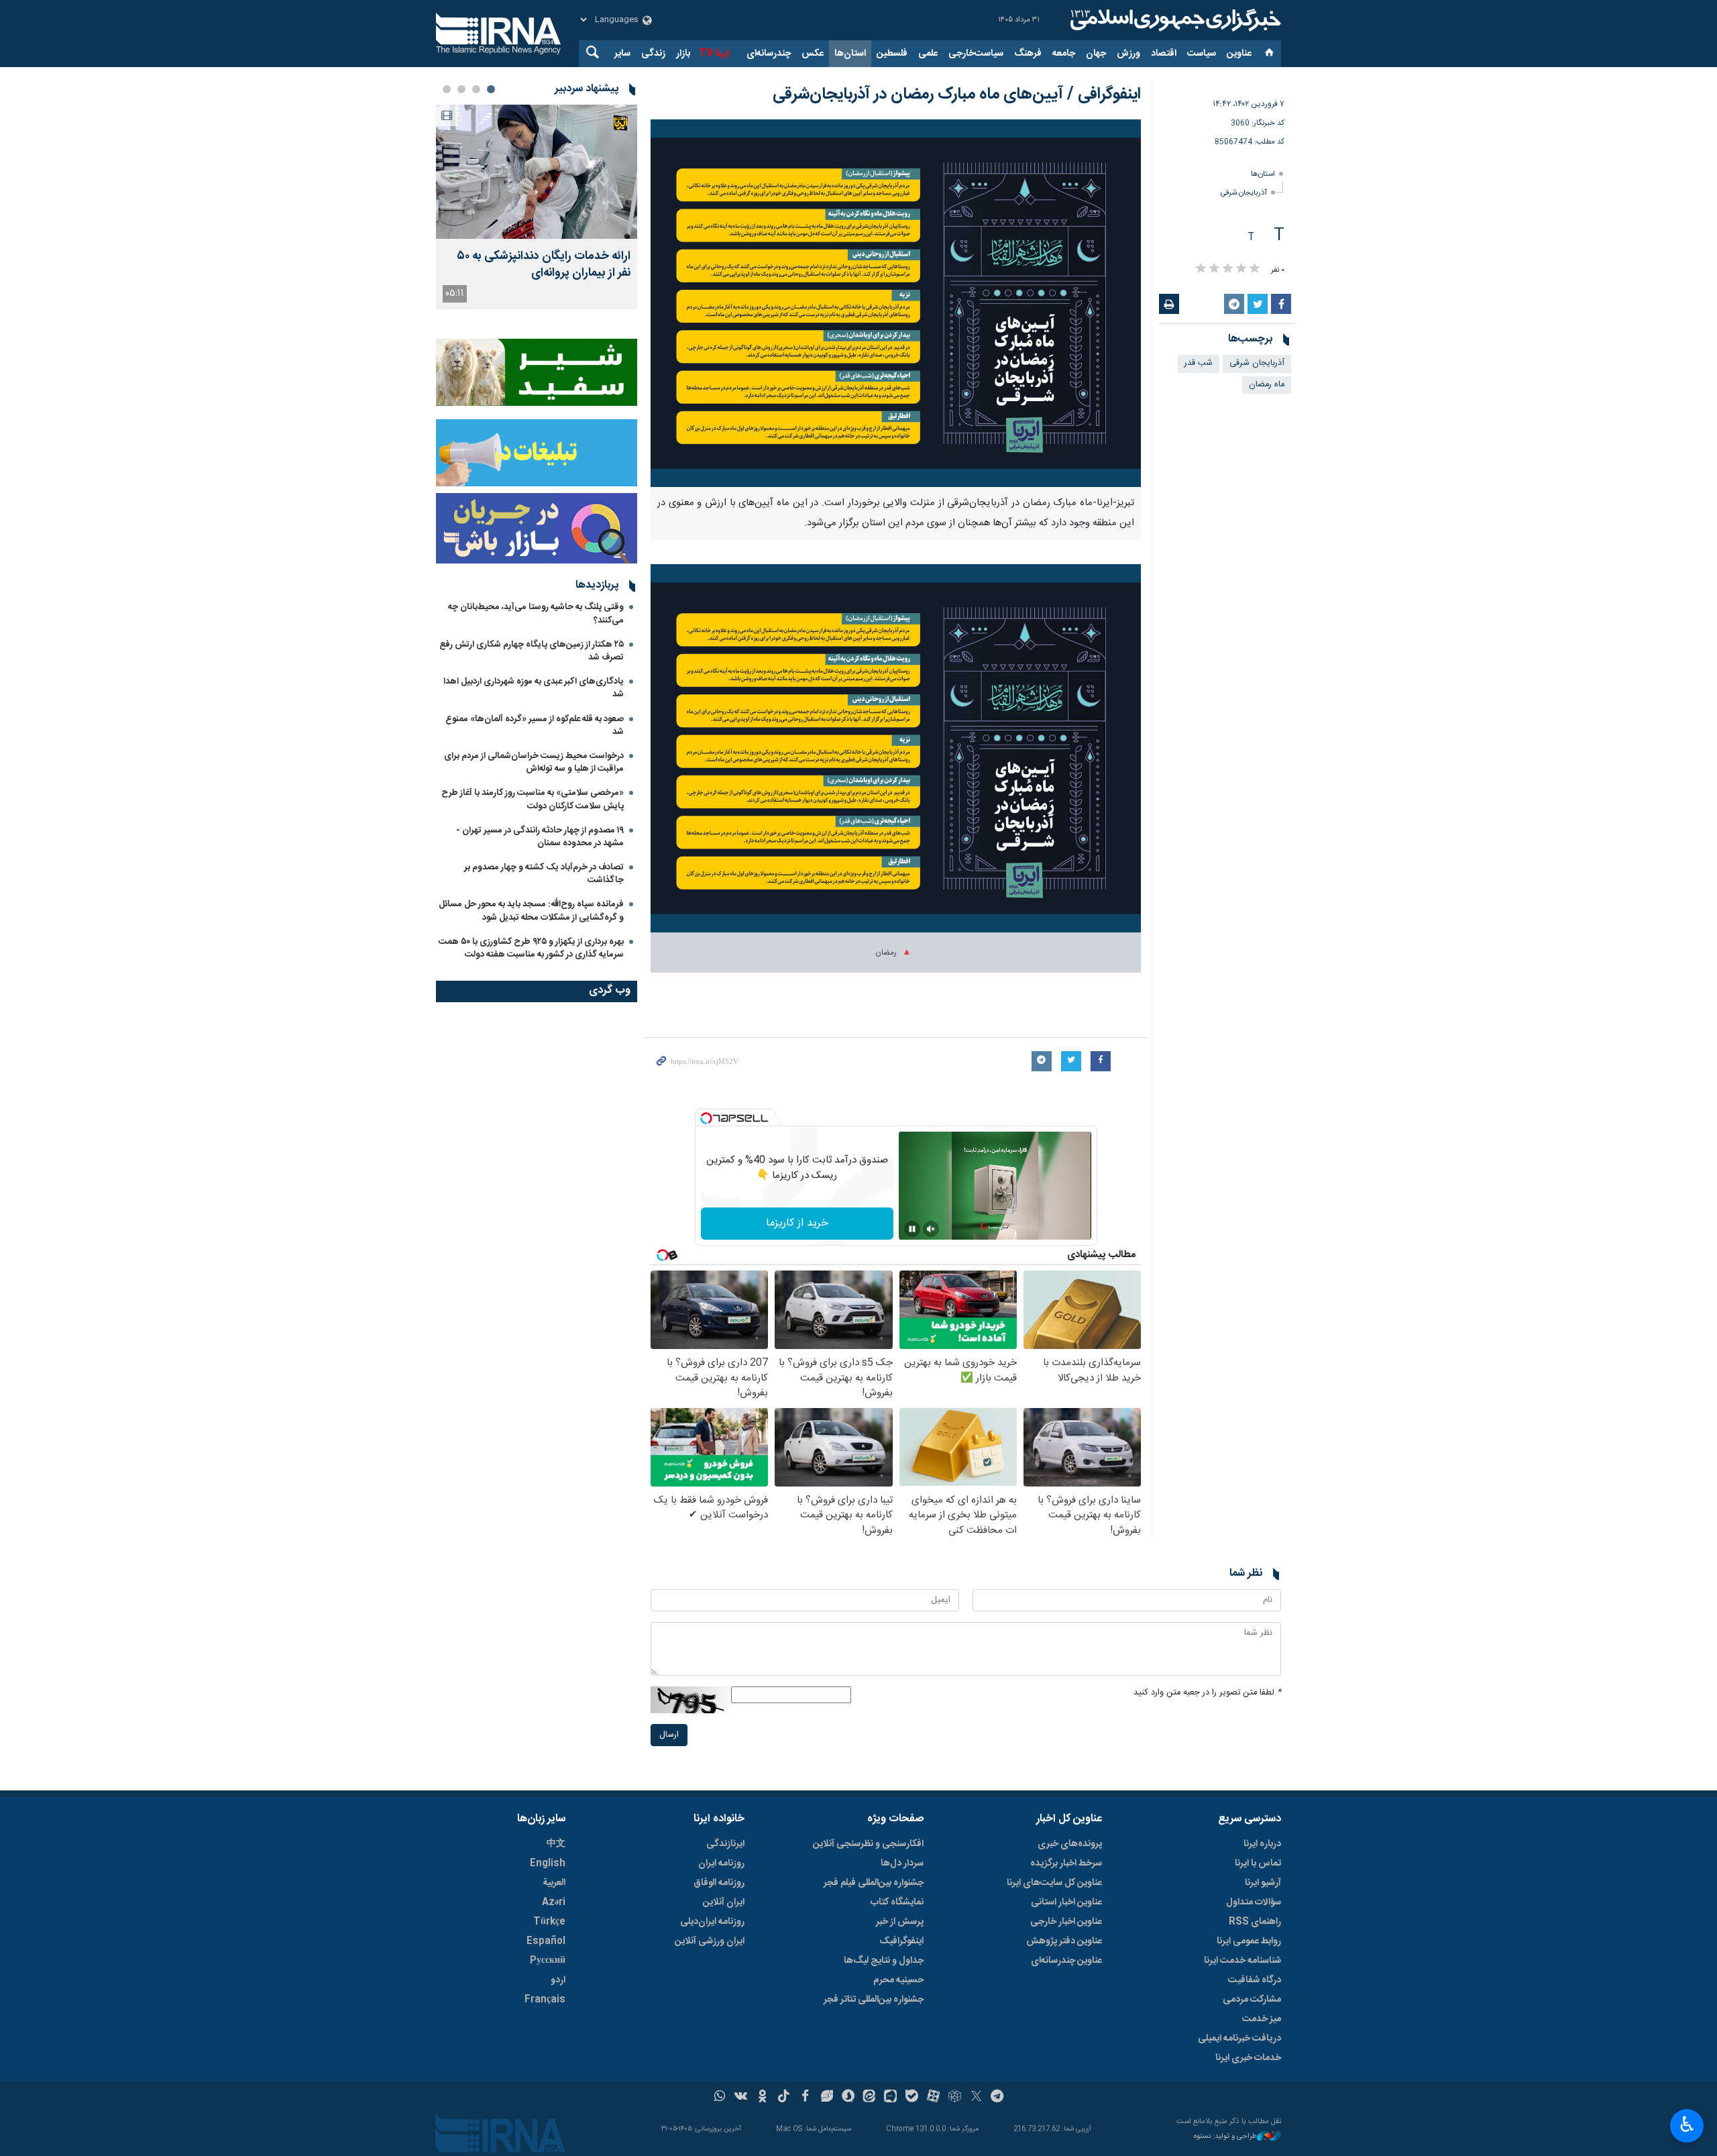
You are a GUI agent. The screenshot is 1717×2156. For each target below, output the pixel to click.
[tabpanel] (537, 207)
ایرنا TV (714, 54)
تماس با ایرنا (1258, 1864)
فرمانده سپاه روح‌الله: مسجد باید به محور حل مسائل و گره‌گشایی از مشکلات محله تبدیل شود (531, 911)
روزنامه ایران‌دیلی (712, 1922)
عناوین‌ (1239, 54)
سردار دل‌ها (902, 1864)
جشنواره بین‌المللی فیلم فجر (874, 1883)
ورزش (1128, 54)
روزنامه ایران (721, 1864)
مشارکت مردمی (1252, 2000)
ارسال (669, 1735)
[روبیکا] (955, 2098)
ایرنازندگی (725, 1844)
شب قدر (1199, 363)
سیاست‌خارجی (976, 54)
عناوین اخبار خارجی (1066, 1922)
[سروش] (848, 2098)
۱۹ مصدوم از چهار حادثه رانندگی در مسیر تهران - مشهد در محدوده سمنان (540, 837)
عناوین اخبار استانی (1066, 1902)
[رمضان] (896, 755)
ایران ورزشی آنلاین (710, 1941)
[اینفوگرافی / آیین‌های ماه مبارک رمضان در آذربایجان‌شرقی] (896, 303)
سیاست (1202, 54)
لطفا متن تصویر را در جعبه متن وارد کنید (1207, 1693)
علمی (928, 54)
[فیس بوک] (805, 2098)
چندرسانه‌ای (769, 54)
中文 (556, 1844)
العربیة (554, 1883)
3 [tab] (461, 89)
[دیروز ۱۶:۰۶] (537, 172)
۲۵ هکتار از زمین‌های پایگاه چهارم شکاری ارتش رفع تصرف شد (532, 651)
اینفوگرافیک (901, 1941)
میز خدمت (1262, 2019)
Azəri (554, 1902)
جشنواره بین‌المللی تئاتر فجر (874, 2000)
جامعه (1064, 54)
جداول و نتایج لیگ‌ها (884, 1961)
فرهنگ (1028, 54)
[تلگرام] (998, 2098)
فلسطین (892, 54)
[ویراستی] (827, 2098)
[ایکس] (976, 2098)
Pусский (548, 1961)
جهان (1096, 54)
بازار (683, 54)
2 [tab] (476, 89)
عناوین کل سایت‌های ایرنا (1054, 1883)
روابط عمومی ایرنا (1249, 1941)
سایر (622, 54)
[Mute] (931, 1229)
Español (546, 1941)
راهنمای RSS (1255, 1922)
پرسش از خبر (900, 1922)
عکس (813, 54)
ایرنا (1174, 20)
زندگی (653, 54)
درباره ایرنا (1262, 1844)
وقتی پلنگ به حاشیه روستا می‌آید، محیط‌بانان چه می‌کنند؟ (536, 613)
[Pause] (912, 1229)
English (548, 1864)
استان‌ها (850, 54)
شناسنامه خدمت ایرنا (1242, 1961)
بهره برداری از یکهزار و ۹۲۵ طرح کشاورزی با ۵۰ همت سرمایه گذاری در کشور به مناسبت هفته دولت (531, 948)
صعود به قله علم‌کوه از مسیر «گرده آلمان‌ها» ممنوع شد (535, 725)
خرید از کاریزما (797, 1223)
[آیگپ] (890, 2098)
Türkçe (549, 1922)
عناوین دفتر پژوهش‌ (1064, 1941)
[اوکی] (762, 2098)
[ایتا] (870, 2098)
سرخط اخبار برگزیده (1066, 1864)
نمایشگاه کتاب (897, 1902)
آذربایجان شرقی (1244, 193)
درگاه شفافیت (1255, 1980)
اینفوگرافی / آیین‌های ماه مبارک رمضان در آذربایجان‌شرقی (957, 95)
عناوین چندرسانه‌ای (1066, 1961)
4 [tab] (447, 89)
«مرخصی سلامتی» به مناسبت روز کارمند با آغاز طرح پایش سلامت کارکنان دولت (533, 799)
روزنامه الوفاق (719, 1883)
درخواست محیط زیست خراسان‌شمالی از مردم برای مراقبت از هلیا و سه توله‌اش (534, 762)
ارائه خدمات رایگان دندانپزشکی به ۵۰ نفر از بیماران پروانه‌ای (544, 265)
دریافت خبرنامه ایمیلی (1239, 2039)
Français (545, 2000)
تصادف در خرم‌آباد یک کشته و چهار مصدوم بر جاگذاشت (544, 874)
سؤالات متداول (1254, 1902)
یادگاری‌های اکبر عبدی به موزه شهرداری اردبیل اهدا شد (534, 688)
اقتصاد (1164, 54)
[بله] (912, 2098)
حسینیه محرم (898, 1980)
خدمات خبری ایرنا (1248, 2058)
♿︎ (1687, 2124)
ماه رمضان (1267, 385)
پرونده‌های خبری (1070, 1844)
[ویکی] (741, 2098)
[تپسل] (706, 1118)
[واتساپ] (720, 2098)
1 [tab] (491, 89)
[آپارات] (933, 2098)
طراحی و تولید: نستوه (1225, 2137)
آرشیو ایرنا (1263, 1883)
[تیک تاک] (784, 2098)
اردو (558, 1980)
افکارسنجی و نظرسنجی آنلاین (868, 1844)
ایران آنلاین (724, 1902)
